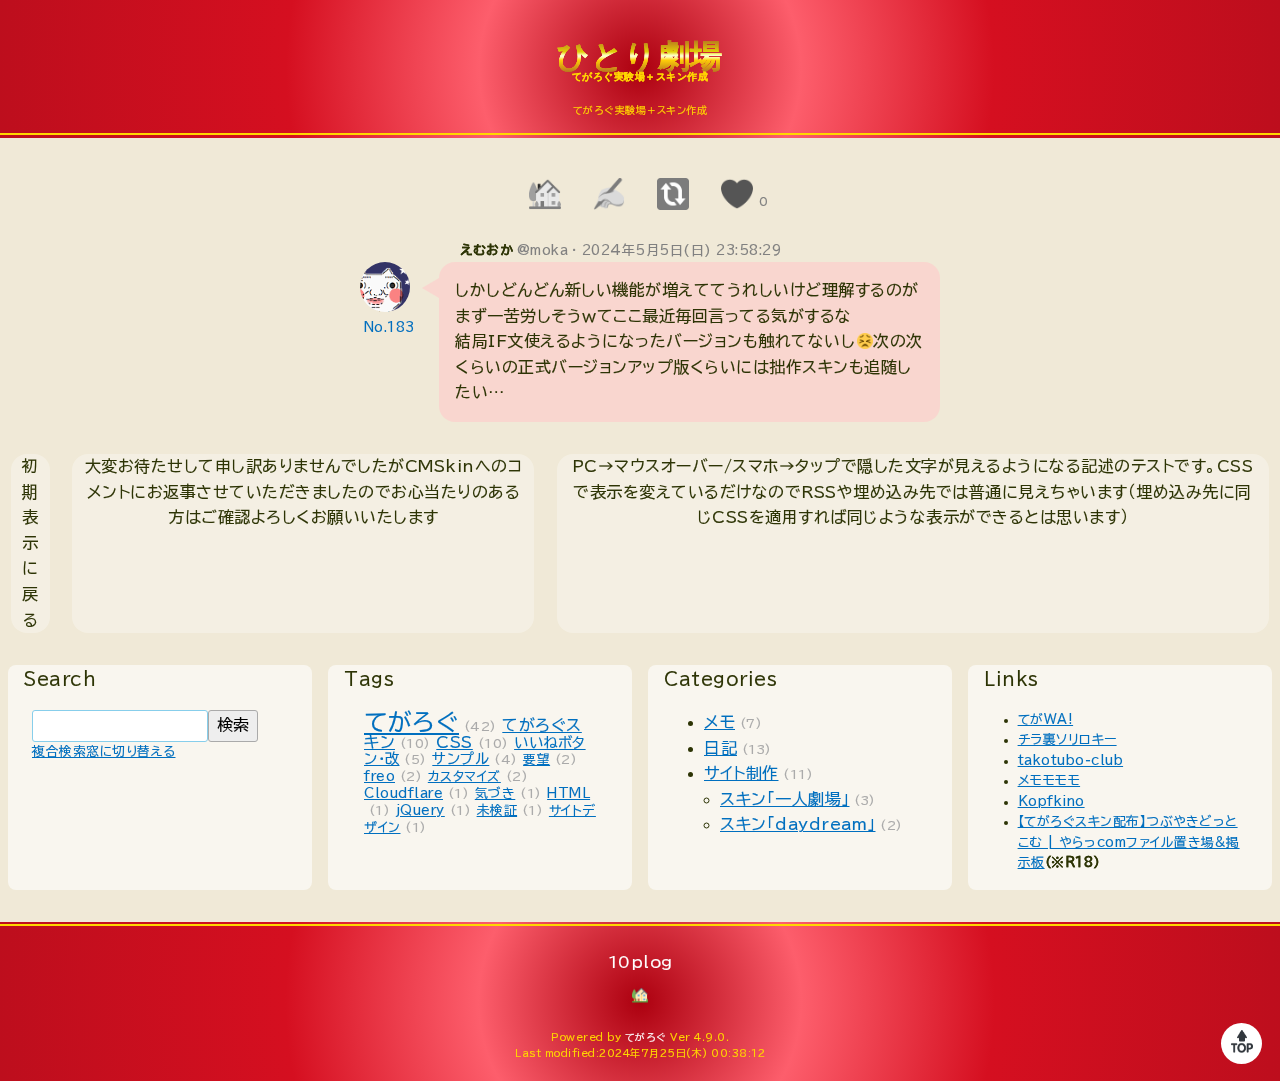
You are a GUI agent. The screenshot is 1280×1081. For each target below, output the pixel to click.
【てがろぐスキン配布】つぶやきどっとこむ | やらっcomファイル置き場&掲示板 (1129, 842)
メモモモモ (1049, 780)
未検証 (497, 810)
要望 (536, 759)
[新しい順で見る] (672, 194)
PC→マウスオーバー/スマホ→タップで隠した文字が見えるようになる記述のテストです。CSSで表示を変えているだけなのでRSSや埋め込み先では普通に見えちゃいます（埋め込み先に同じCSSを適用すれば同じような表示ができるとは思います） (913, 491)
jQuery (420, 810)
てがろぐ (411, 722)
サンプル (460, 758)
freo (379, 776)
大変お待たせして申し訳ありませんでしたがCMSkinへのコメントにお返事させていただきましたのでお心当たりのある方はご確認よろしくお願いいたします (304, 491)
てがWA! (1046, 719)
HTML (568, 793)
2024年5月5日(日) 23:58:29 (682, 250)
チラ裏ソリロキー (1067, 739)
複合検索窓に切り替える (104, 751)
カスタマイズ (464, 776)
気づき (495, 793)
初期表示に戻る (30, 543)
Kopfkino (1051, 801)
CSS (454, 742)
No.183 (389, 327)
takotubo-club (1071, 760)
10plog (640, 71)
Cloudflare (403, 793)
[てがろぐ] (608, 194)
